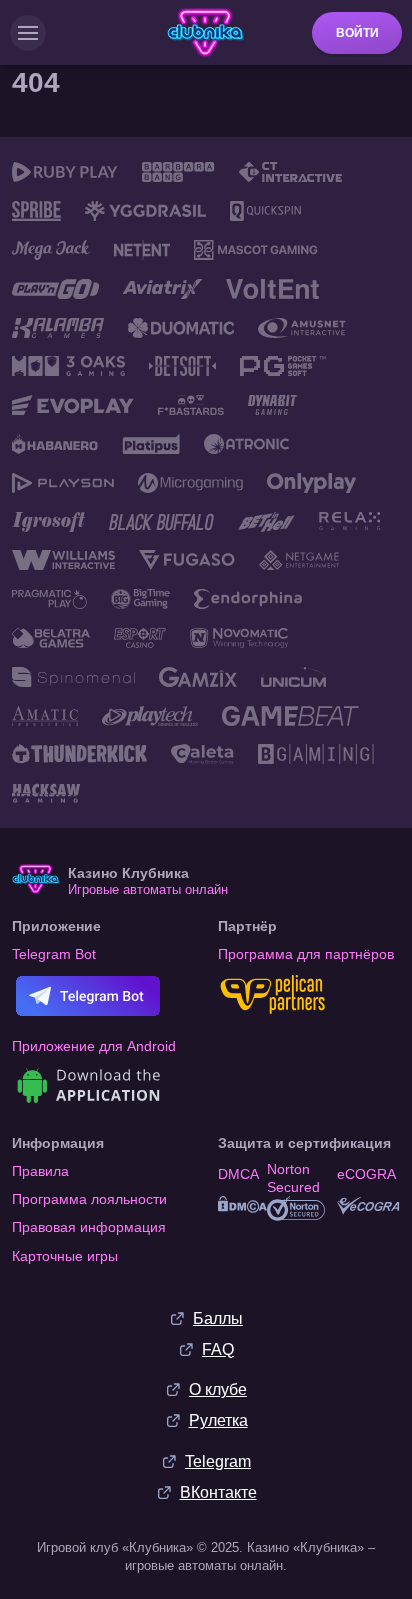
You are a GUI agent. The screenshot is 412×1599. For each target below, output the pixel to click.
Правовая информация (89, 1227)
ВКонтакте (218, 1492)
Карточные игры (65, 1256)
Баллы (218, 1318)
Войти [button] (357, 33)
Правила (40, 1171)
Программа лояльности (89, 1199)
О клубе (218, 1389)
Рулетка (218, 1420)
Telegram (218, 1461)
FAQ (218, 1349)
